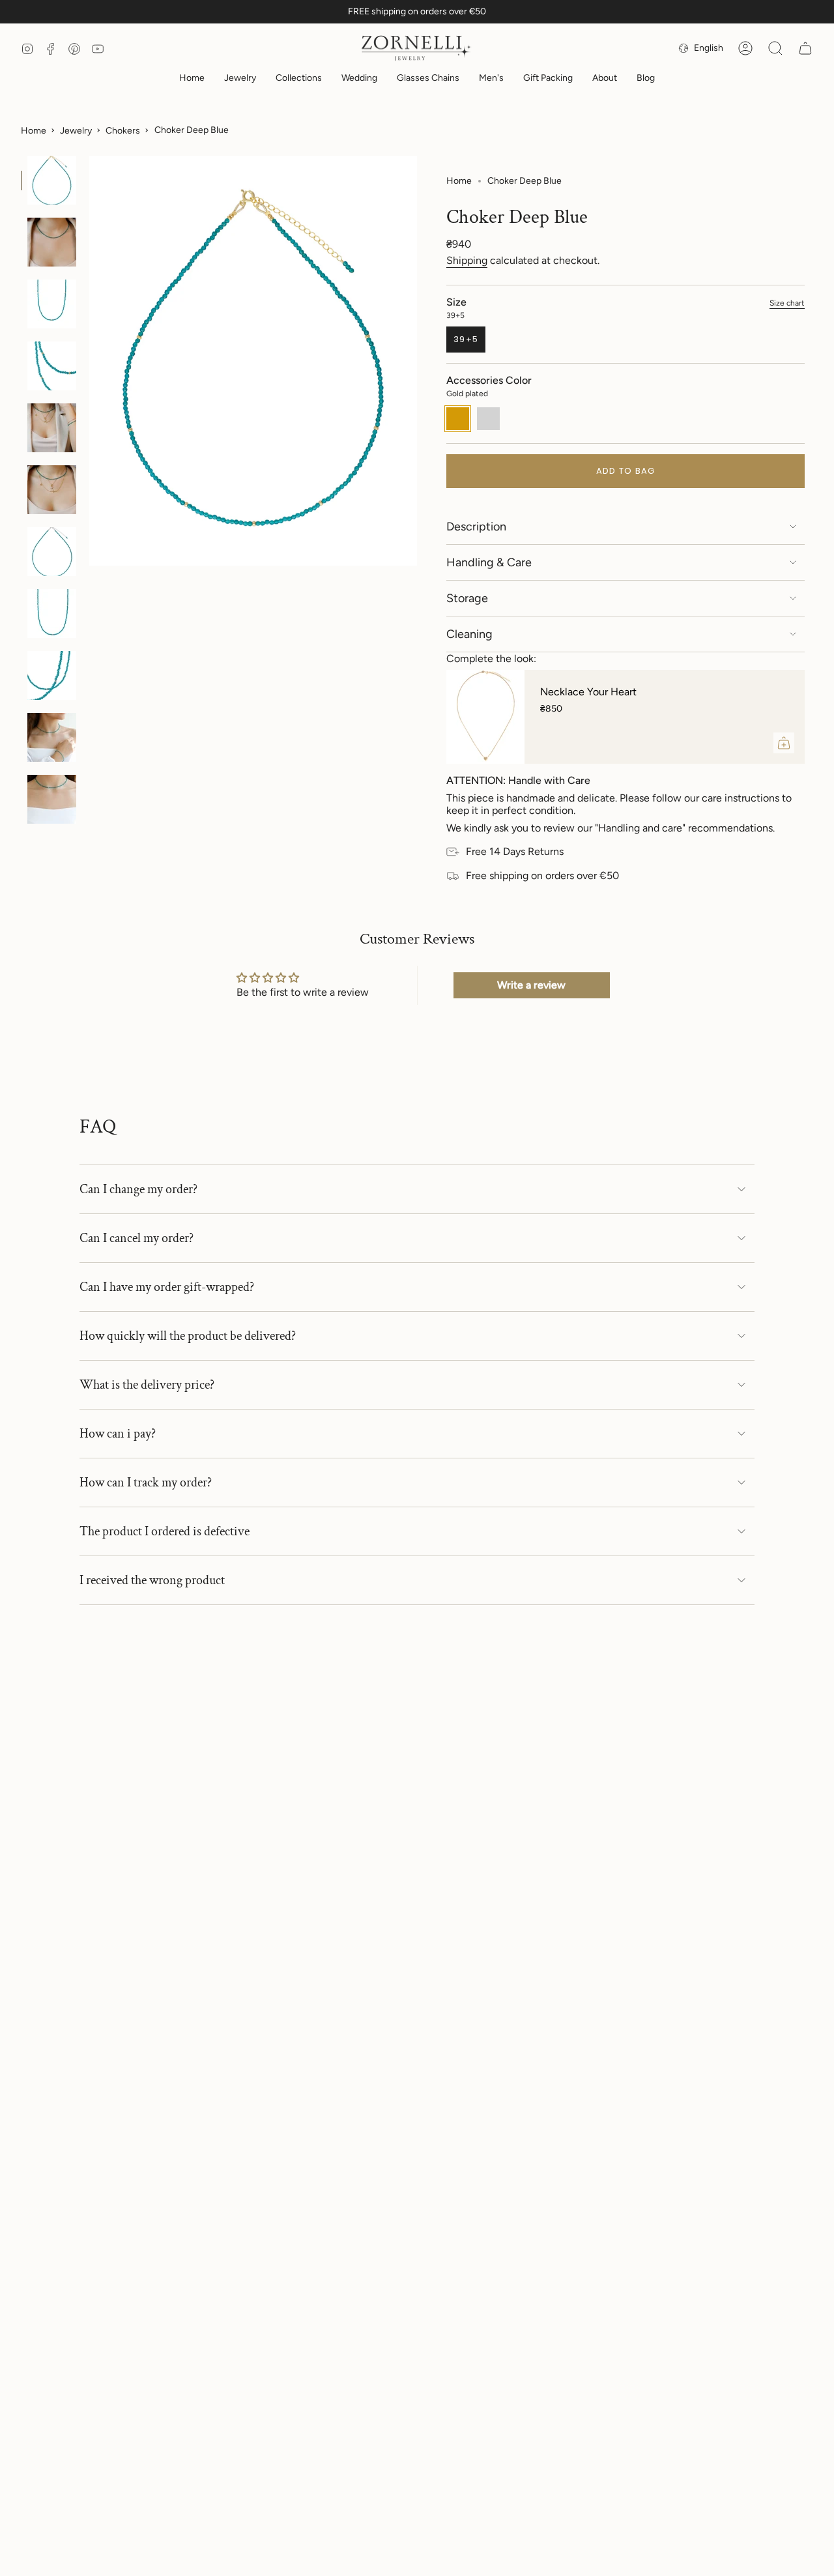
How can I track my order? (146, 1483)
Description (476, 527)
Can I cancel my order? (137, 1238)
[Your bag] (805, 48)
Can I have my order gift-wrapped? (167, 1287)
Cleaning (469, 634)
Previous (89, 361)
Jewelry (76, 131)
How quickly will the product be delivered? (188, 1336)
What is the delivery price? (147, 1385)
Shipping (467, 260)
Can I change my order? (138, 1189)
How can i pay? (118, 1434)
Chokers (123, 131)
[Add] (784, 743)
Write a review (531, 985)
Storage (467, 598)
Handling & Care (489, 562)
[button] (240, 79)
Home (34, 131)
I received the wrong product (152, 1580)
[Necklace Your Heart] (485, 717)
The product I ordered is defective (165, 1531)
